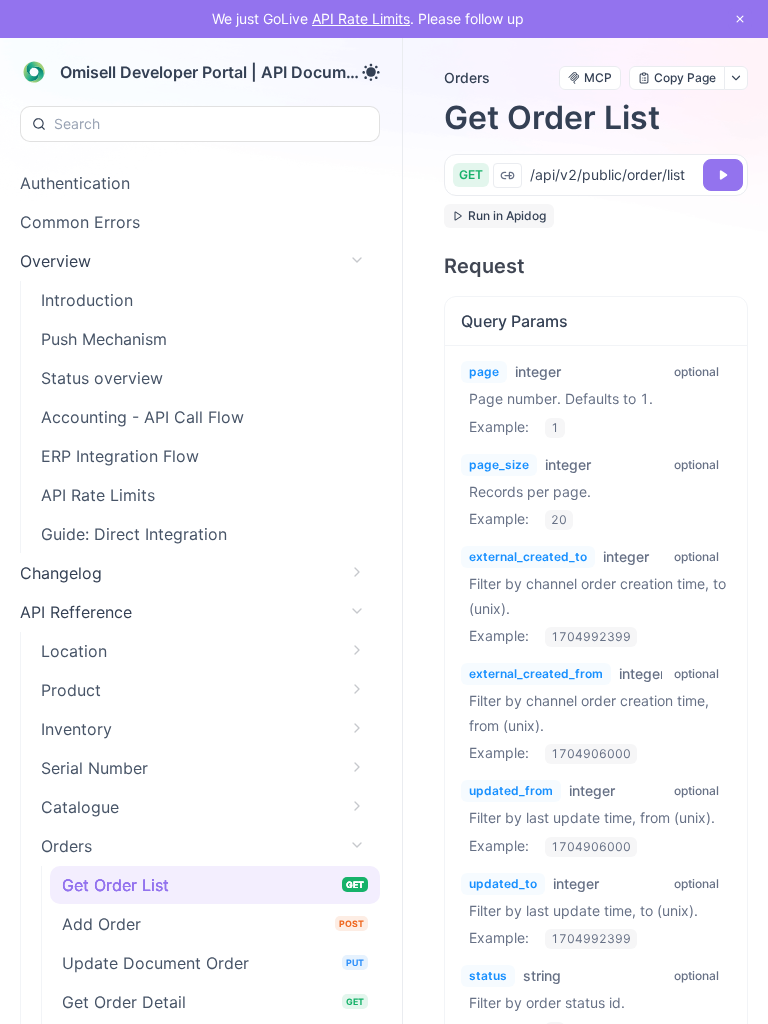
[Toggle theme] (371, 72)
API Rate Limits (361, 18)
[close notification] (740, 19)
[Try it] (723, 175)
